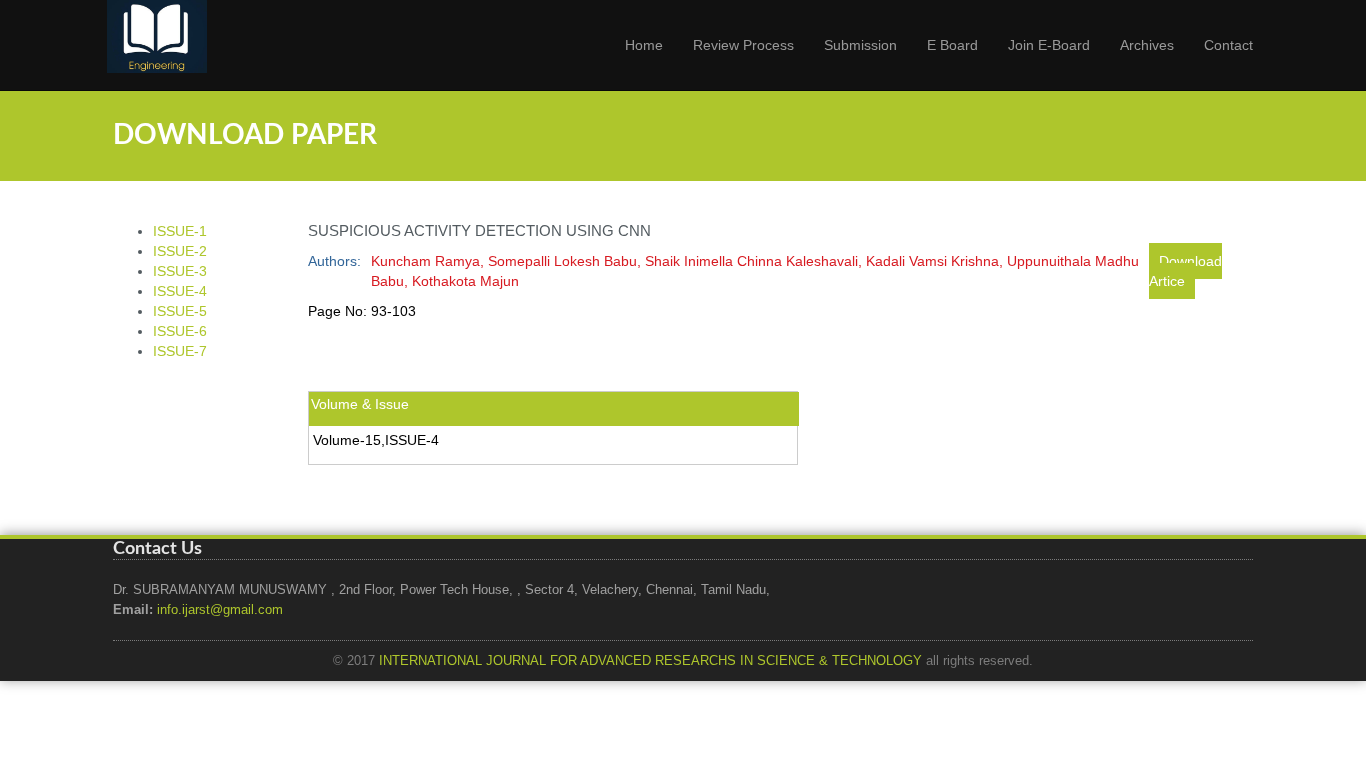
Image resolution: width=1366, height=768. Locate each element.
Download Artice (1185, 271)
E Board (952, 45)
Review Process (743, 45)
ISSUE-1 (180, 231)
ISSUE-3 (180, 271)
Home (644, 45)
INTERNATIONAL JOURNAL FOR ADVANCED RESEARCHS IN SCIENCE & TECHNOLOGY (650, 661)
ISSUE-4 (180, 291)
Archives (1147, 45)
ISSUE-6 (180, 331)
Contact (1228, 45)
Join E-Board (1049, 45)
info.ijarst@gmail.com (220, 610)
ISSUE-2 (180, 251)
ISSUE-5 (180, 311)
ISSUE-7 (180, 351)
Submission (860, 45)
